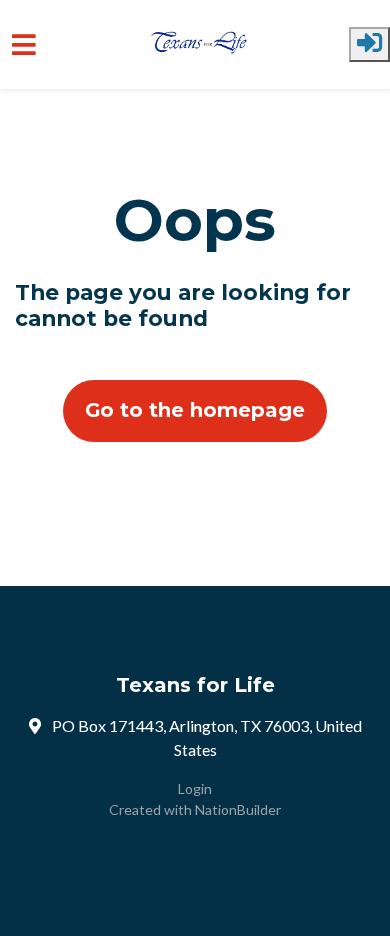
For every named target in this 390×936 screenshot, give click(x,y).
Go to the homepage (195, 410)
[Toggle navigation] (24, 44)
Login (195, 788)
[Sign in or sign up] (369, 44)
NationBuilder (238, 809)
